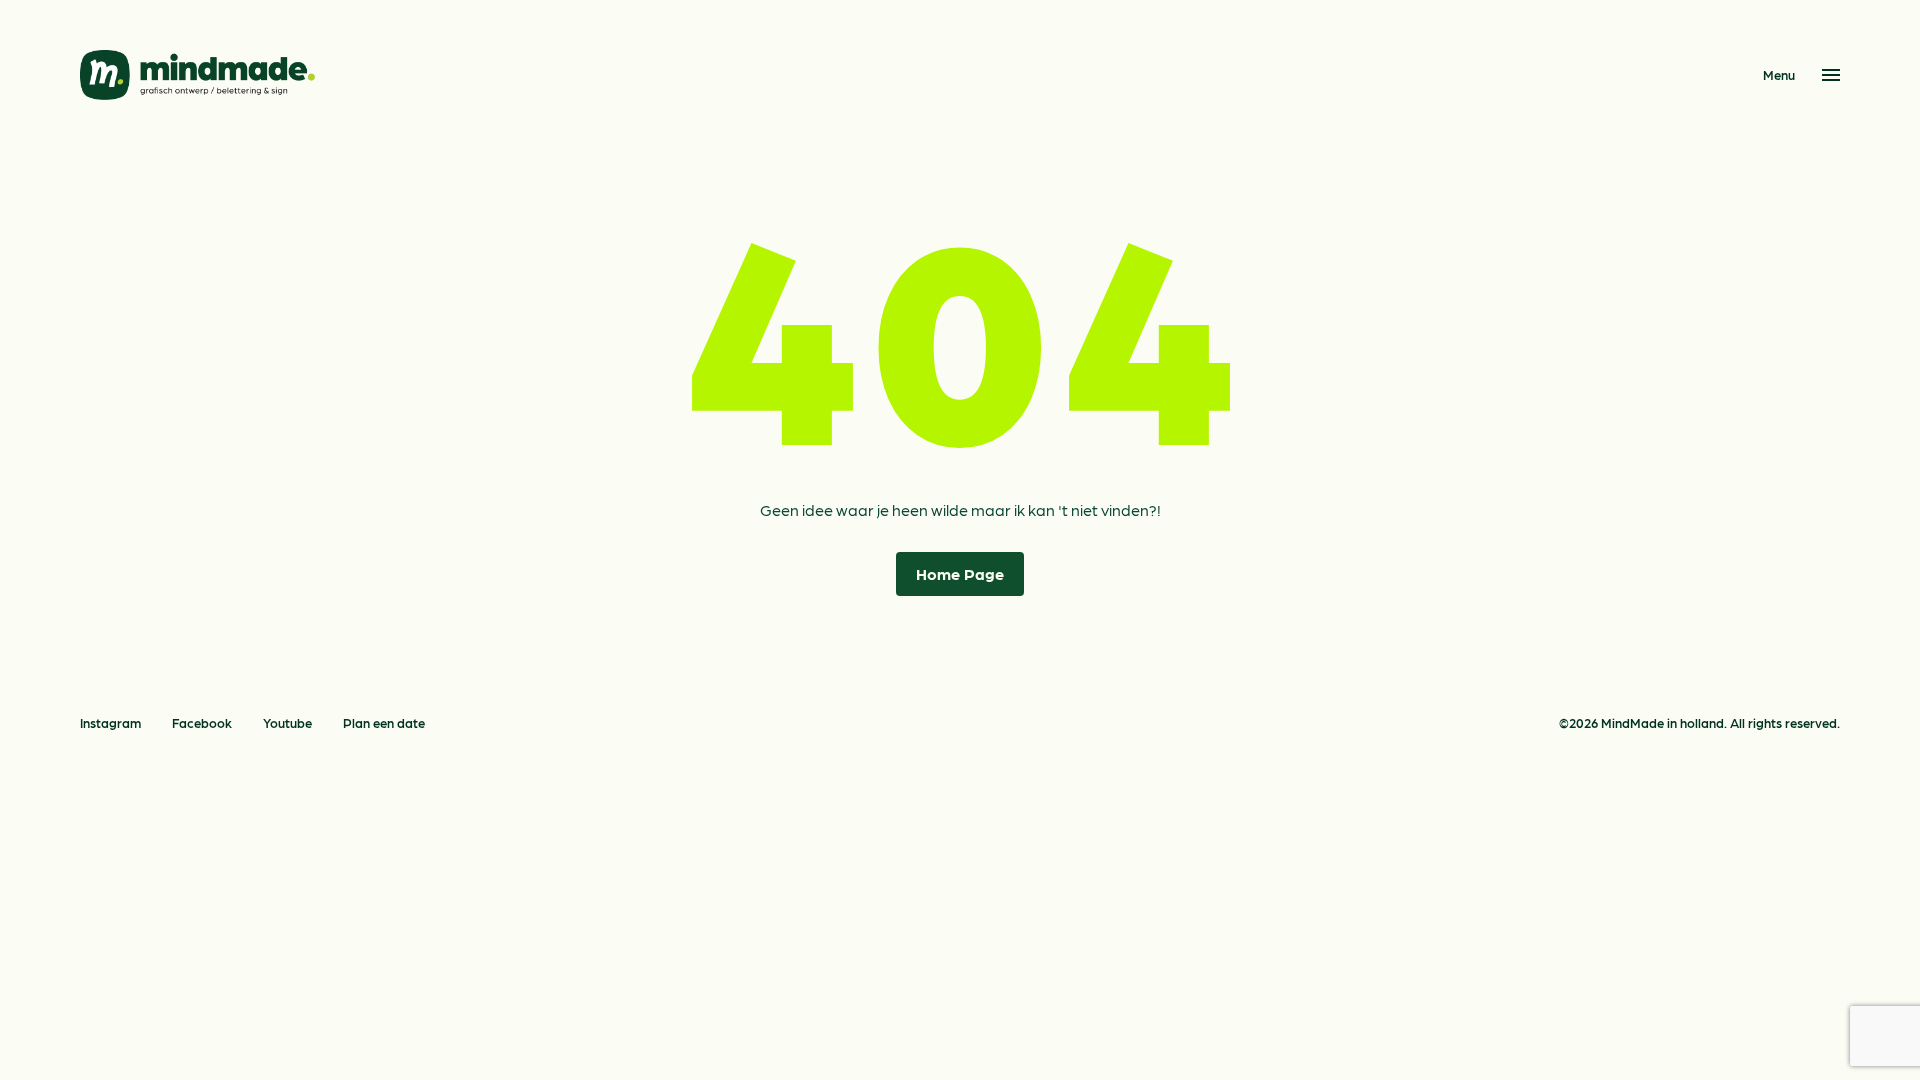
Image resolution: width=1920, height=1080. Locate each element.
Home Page (960, 573)
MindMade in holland (1662, 722)
